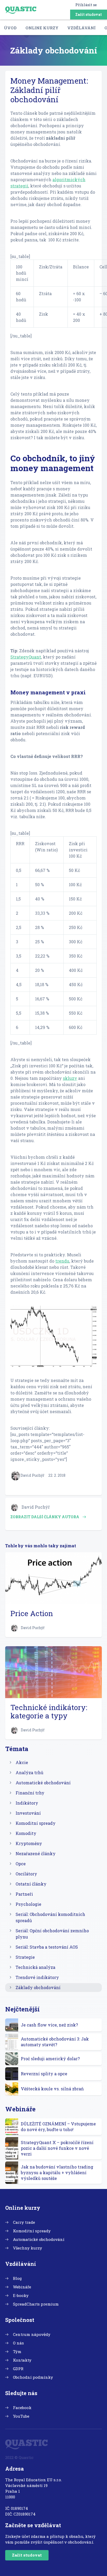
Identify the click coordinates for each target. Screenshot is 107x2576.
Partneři (24, 1894)
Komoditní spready (36, 1823)
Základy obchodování (38, 1987)
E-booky (21, 2295)
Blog (17, 2278)
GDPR (18, 2369)
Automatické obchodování (43, 1783)
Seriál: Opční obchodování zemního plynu (52, 1934)
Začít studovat (89, 14)
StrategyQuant (26, 657)
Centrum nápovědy (32, 2334)
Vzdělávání (81, 28)
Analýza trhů (29, 1772)
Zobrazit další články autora (45, 1517)
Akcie (22, 1762)
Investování (28, 1813)
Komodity (26, 1833)
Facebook (22, 2408)
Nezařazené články (36, 1853)
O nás (18, 2343)
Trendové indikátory (37, 1977)
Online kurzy (42, 28)
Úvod (10, 28)
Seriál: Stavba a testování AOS (47, 1947)
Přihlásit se (86, 5)
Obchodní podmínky (33, 2377)
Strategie (25, 1957)
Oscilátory (26, 1874)
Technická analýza (35, 1967)
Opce (21, 1864)
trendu (62, 1261)
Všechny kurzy (28, 2248)
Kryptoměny (29, 1843)
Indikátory (27, 1803)
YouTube (21, 2416)
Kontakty (22, 2360)
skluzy (70, 1078)
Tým (17, 2351)
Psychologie (28, 1904)
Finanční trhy (30, 1793)
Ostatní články (31, 1884)
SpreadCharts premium (36, 2304)
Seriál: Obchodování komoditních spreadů (50, 1917)
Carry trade (24, 2222)
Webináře (22, 2287)
